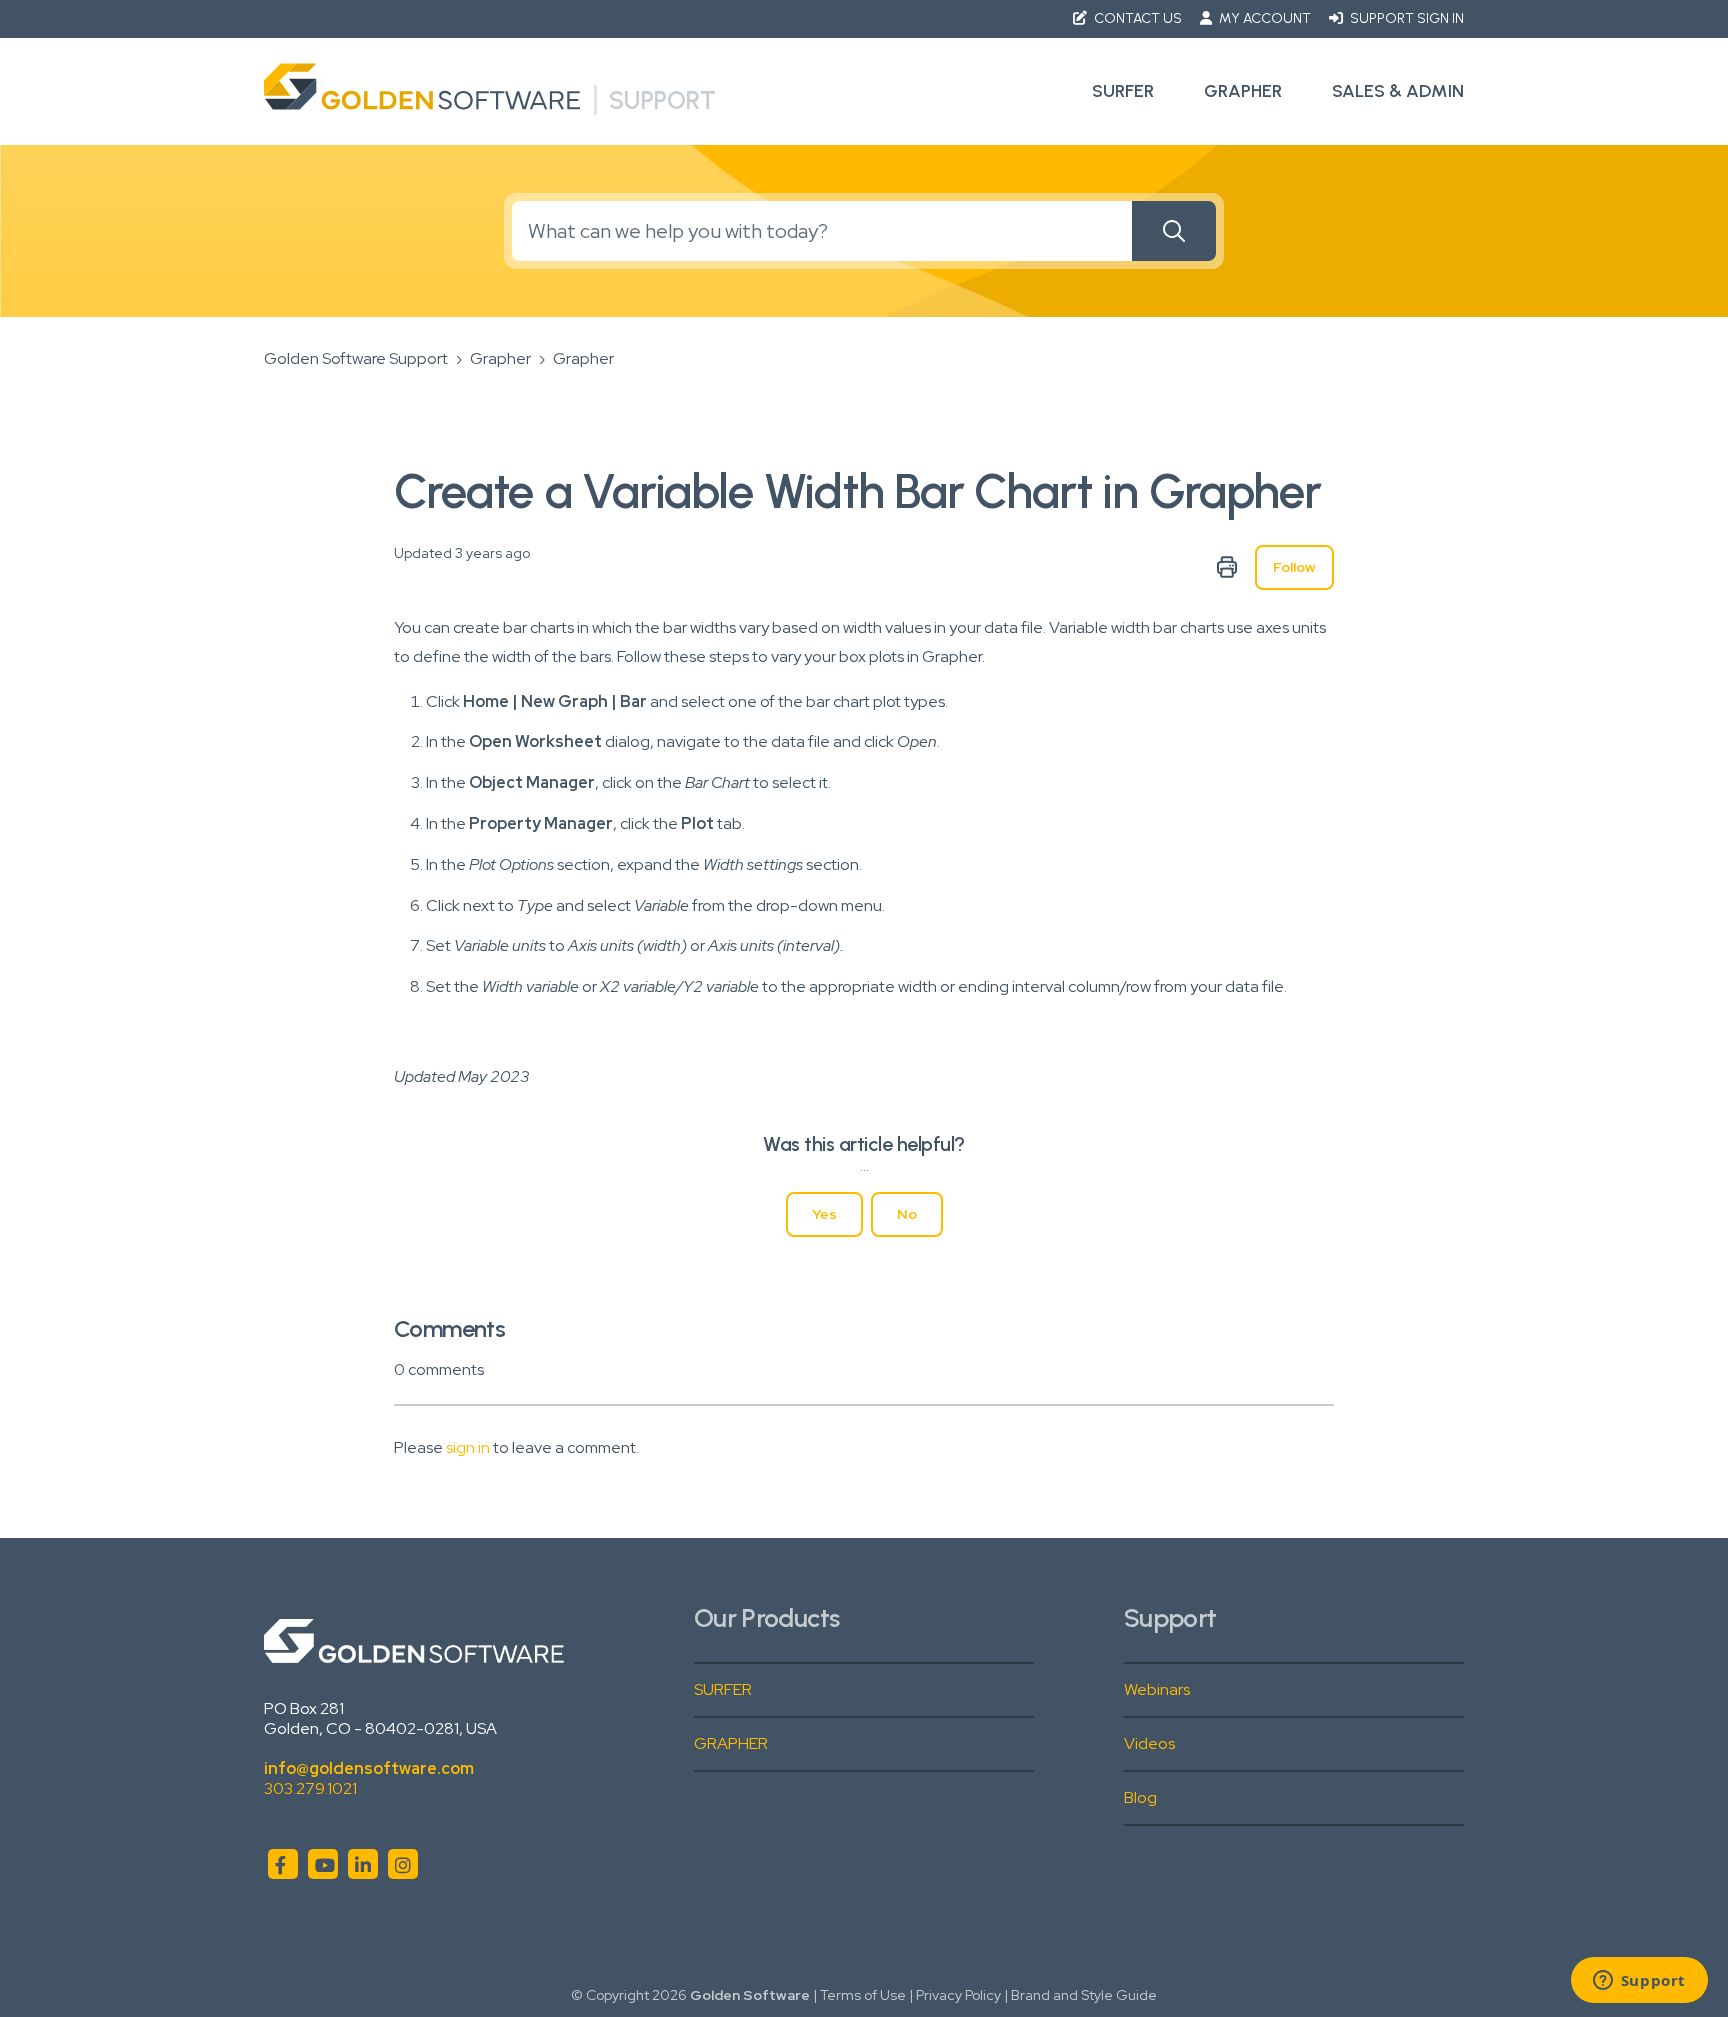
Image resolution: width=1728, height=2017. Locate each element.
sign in (468, 1447)
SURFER (723, 1689)
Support (662, 100)
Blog (1140, 1797)
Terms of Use (863, 1995)
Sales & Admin (1398, 91)
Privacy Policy (958, 1995)
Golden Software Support (356, 358)
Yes (824, 1214)
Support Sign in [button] (1405, 18)
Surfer (1123, 91)
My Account (1265, 18)
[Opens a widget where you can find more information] (1639, 1982)
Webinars (1157, 1689)
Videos (1149, 1743)
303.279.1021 (310, 1788)
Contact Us (1138, 18)
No (907, 1214)
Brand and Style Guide (1084, 1995)
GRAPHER (731, 1743)
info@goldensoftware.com (369, 1768)
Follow (1294, 567)
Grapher (1243, 91)
